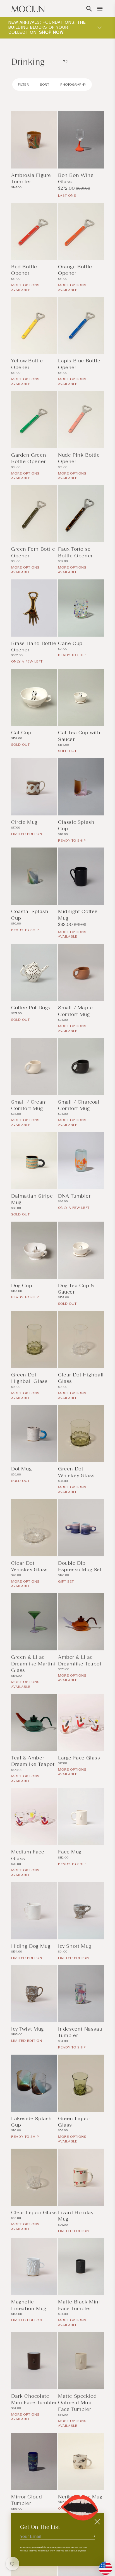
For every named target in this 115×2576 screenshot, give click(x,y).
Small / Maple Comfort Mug (76, 1011)
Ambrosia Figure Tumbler (31, 178)
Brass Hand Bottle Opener (34, 647)
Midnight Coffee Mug (78, 915)
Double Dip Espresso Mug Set (80, 1566)
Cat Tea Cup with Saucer (79, 736)
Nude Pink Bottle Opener (79, 458)
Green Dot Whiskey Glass (76, 1472)
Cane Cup (70, 643)
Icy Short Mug (75, 1946)
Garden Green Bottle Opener (29, 458)
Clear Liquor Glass (34, 2213)
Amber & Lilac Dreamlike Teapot (80, 1660)
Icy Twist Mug (27, 2029)
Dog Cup (22, 1285)
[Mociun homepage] (28, 9)
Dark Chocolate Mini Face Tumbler (34, 2399)
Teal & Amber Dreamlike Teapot (33, 1761)
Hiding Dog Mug (31, 1946)
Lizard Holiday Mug (76, 2216)
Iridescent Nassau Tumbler (80, 2032)
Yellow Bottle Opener (27, 364)
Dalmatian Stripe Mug (32, 1199)
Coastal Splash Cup (30, 915)
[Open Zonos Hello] (103, 2565)
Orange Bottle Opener (75, 270)
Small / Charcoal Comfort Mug (79, 1105)
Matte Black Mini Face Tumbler (79, 2305)
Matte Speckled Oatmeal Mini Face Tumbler (77, 2403)
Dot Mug (21, 1469)
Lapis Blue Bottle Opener (79, 364)
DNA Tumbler (74, 1196)
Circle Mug (24, 822)
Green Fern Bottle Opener (33, 552)
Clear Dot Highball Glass (81, 1378)
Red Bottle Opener (24, 270)
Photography (73, 85)
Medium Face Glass (28, 1855)
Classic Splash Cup (76, 825)
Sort (45, 85)
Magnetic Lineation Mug (29, 2305)
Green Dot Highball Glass (29, 1378)
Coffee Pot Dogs (31, 1008)
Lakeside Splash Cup (32, 2122)
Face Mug (70, 1852)
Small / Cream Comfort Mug (29, 1105)
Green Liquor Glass (74, 2122)
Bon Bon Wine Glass (76, 178)
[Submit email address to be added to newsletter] (94, 2536)
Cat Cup (21, 733)
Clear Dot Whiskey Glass (29, 1566)
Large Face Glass (79, 1758)
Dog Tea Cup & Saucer (76, 1289)
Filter (23, 85)
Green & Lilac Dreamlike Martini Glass (33, 1664)
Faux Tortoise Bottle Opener (75, 552)
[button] (89, 9)
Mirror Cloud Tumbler (27, 2500)
